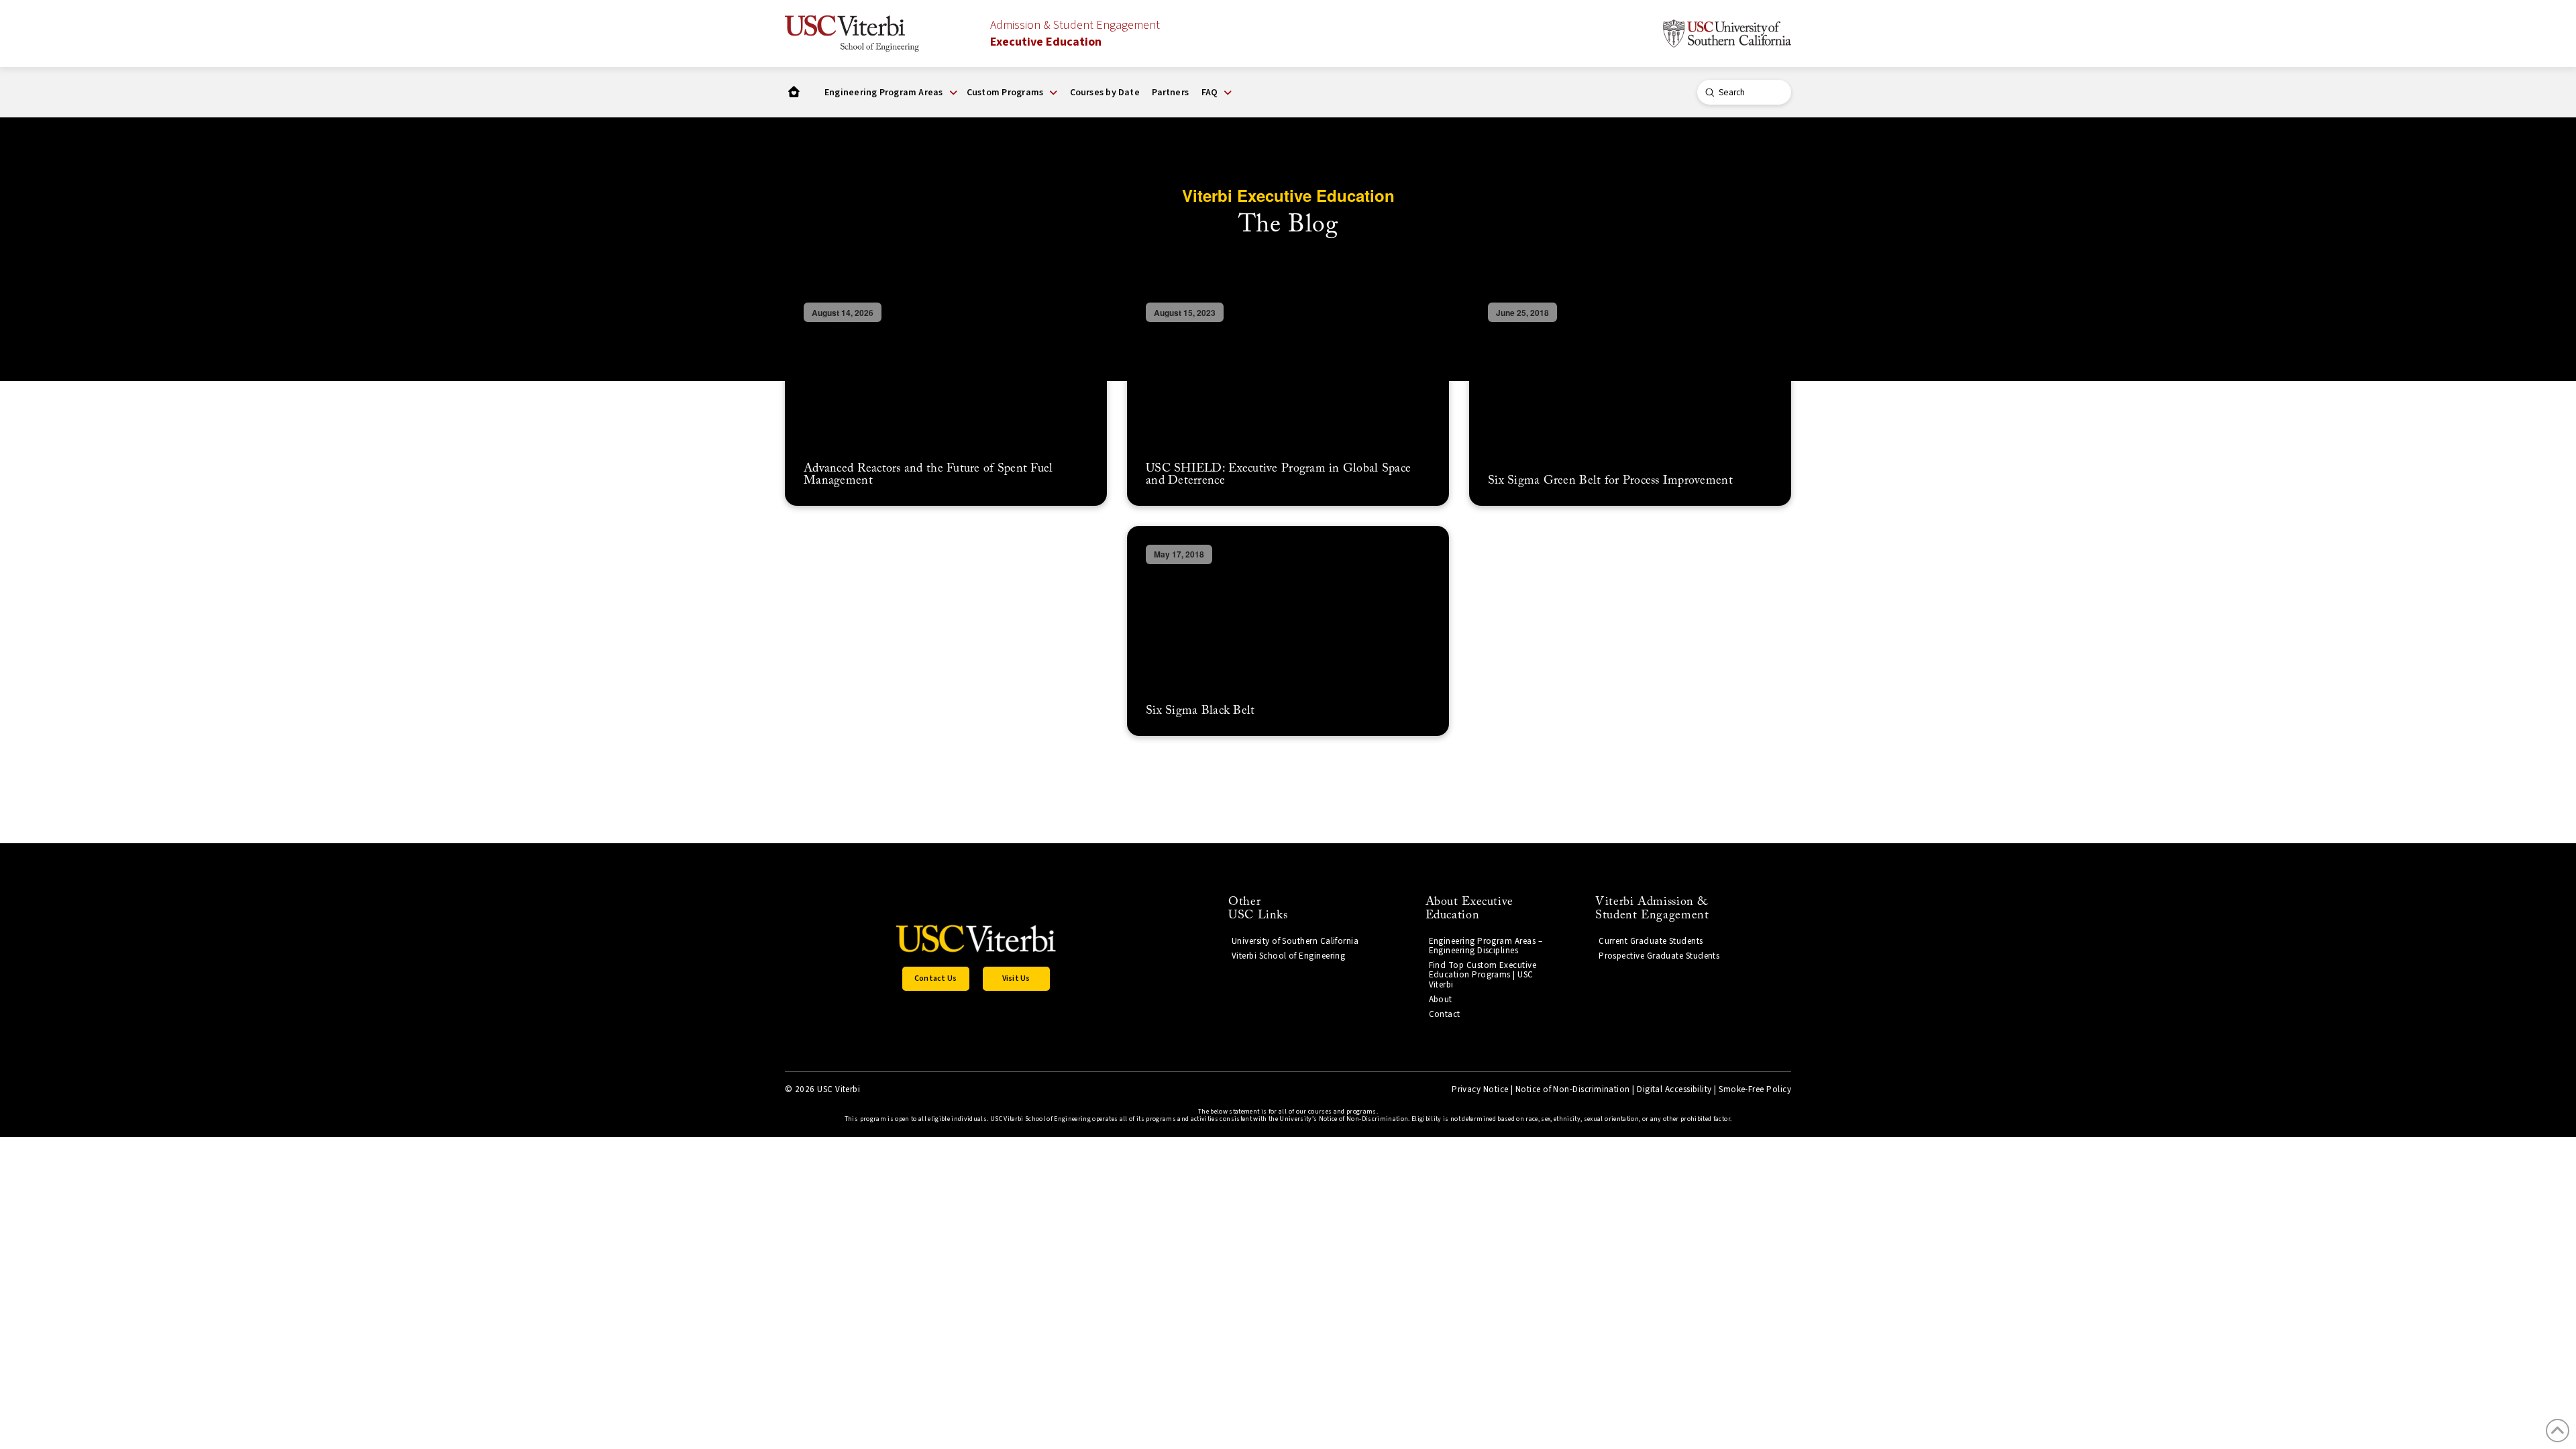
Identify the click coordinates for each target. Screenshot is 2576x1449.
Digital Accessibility (1674, 1089)
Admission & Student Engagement (1075, 34)
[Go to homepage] (794, 92)
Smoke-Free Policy (1755, 1089)
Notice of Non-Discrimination (1573, 1089)
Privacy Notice (1480, 1089)
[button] (891, 93)
